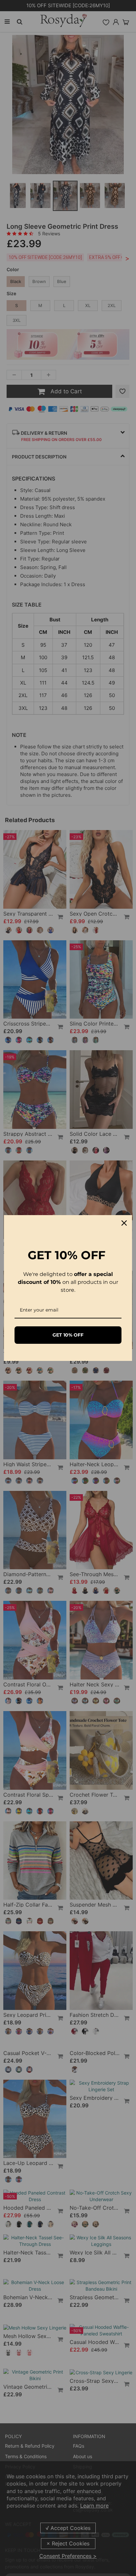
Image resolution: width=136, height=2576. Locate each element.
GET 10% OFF (68, 1335)
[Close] (124, 1223)
